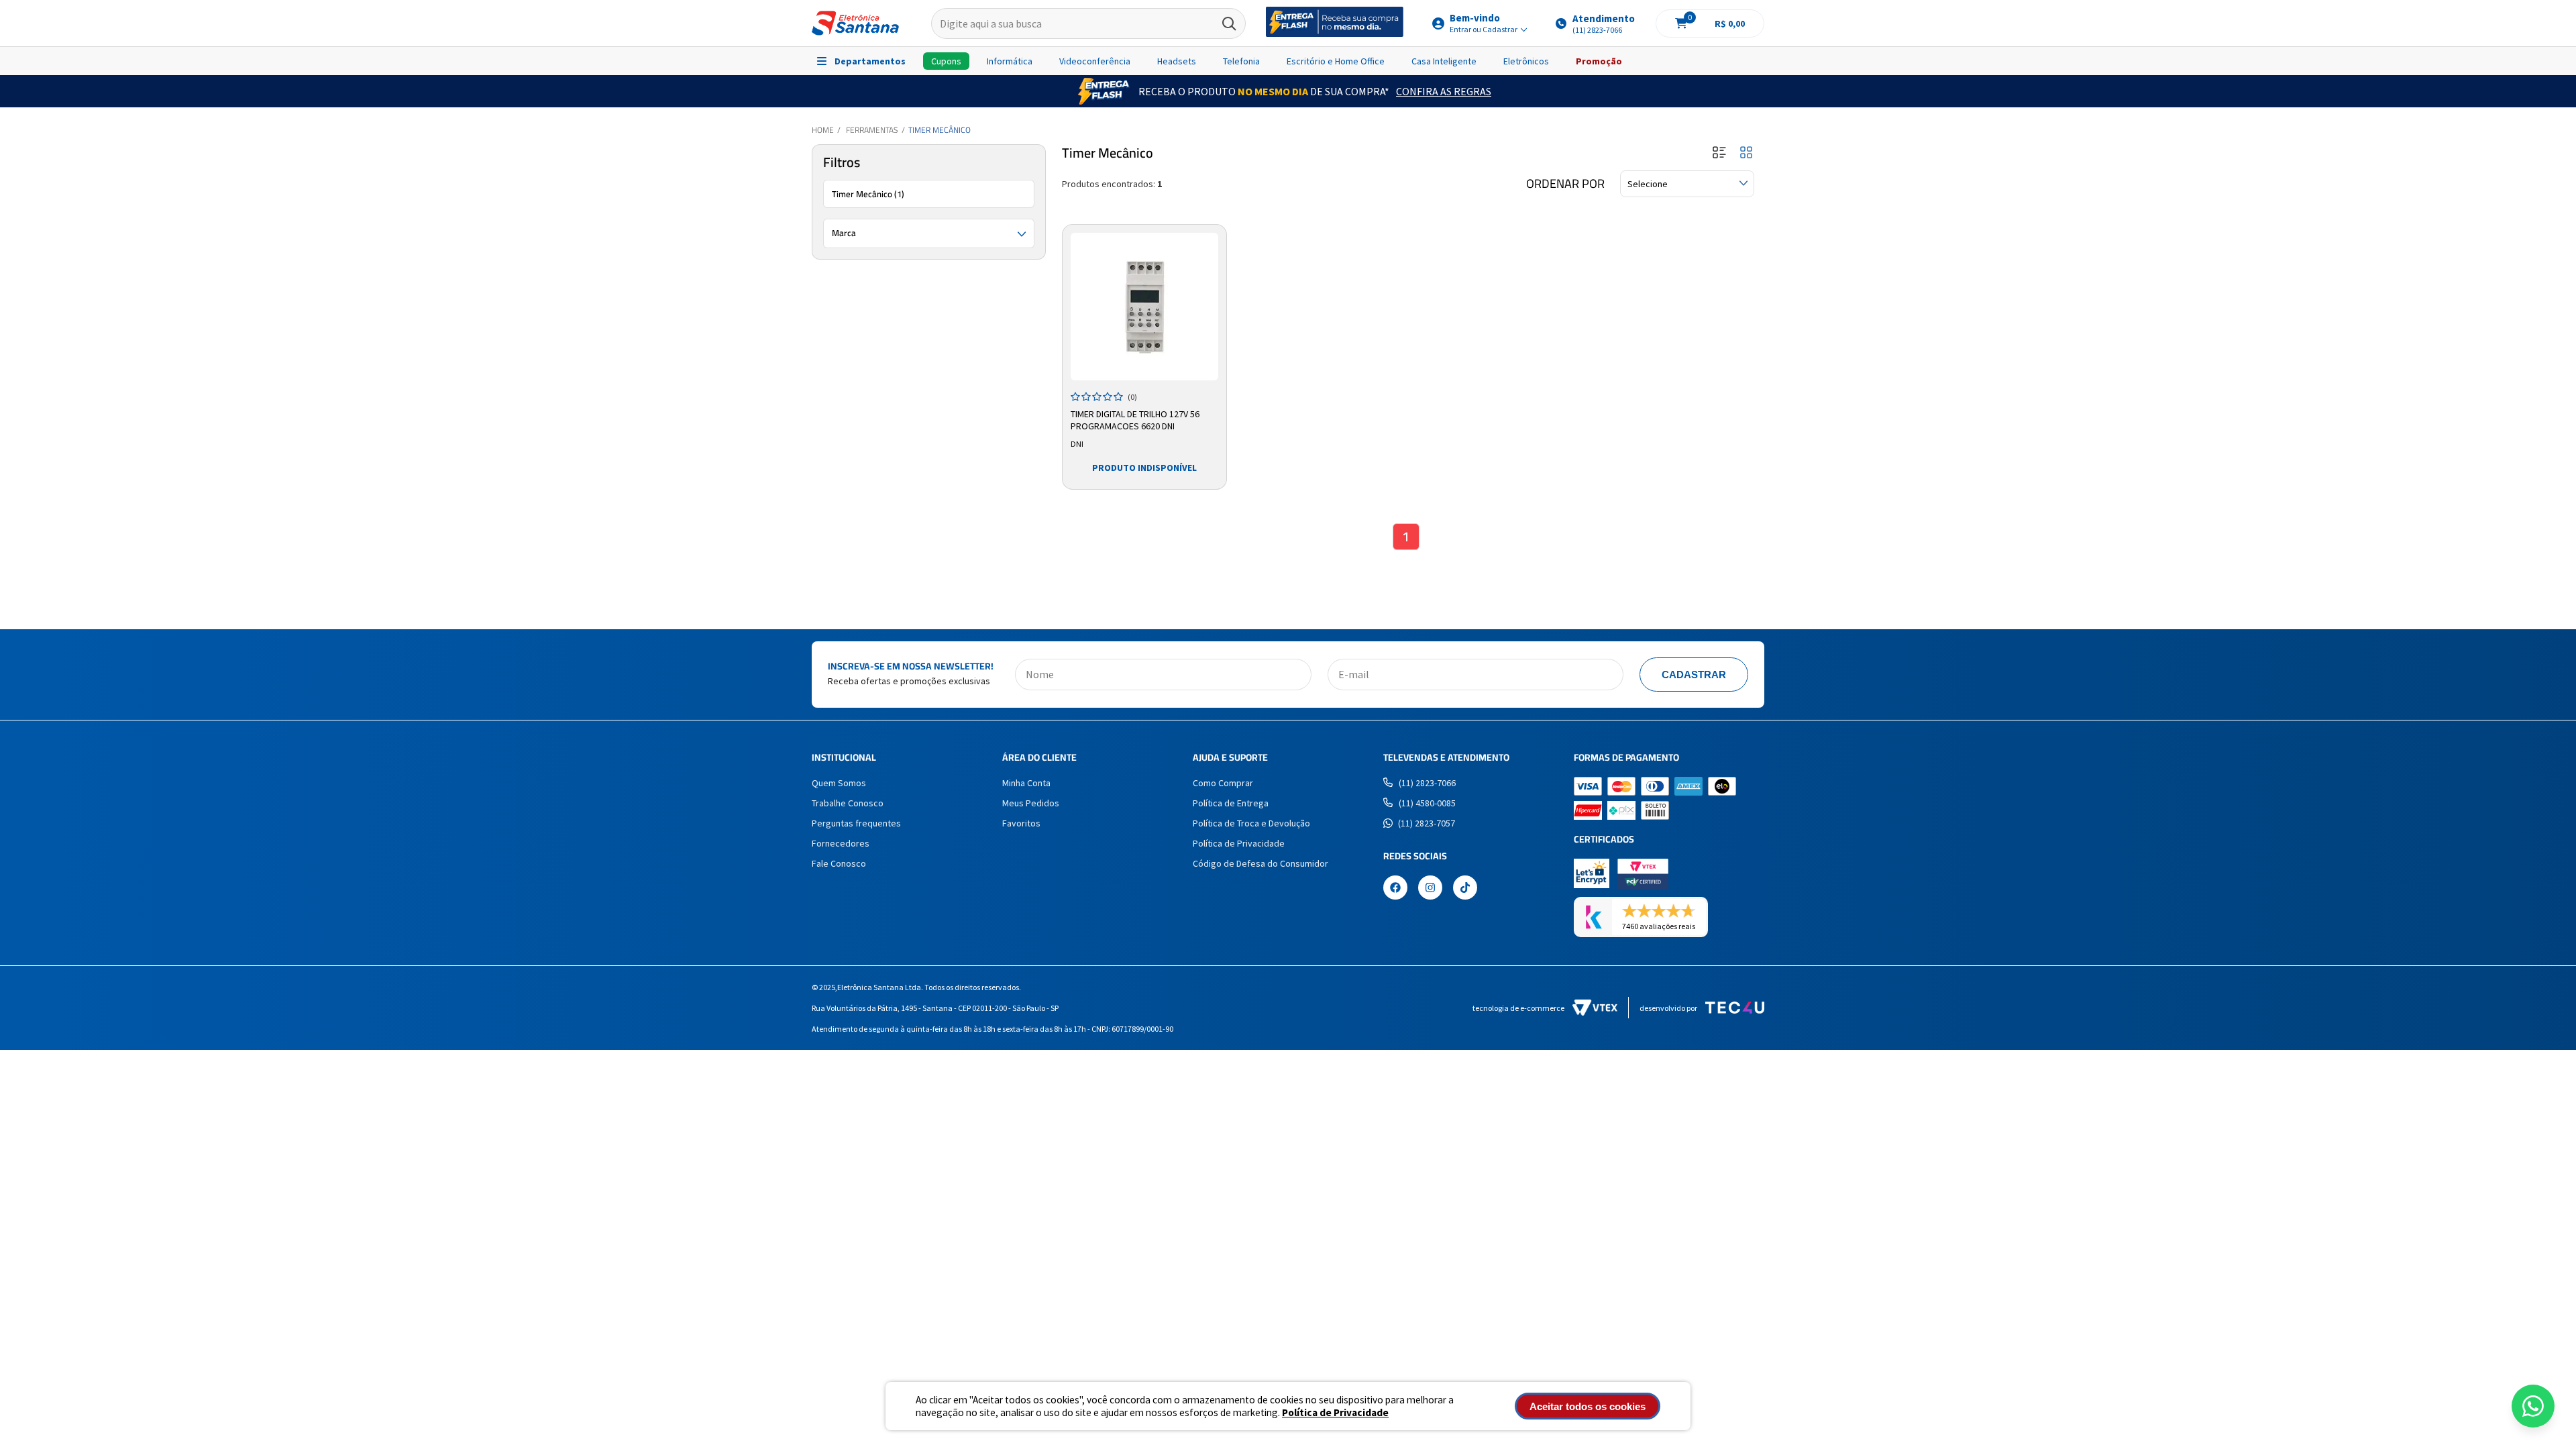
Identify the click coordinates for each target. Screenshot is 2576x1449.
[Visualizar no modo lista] (1719, 153)
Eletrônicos (1526, 61)
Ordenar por (1565, 184)
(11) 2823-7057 (1427, 823)
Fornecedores (841, 843)
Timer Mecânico (940, 130)
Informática (1010, 61)
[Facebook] (1395, 889)
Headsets (1177, 61)
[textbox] (1088, 23)
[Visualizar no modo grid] (1746, 153)
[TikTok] (1465, 889)
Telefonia (1241, 61)
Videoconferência (1095, 61)
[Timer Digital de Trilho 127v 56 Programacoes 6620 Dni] (1144, 307)
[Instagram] (1430, 889)
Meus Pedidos (1031, 803)
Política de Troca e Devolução (1251, 823)
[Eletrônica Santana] (855, 23)
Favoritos (1021, 823)
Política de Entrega (1231, 803)
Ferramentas (872, 130)
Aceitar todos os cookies (1588, 1406)
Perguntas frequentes (856, 823)
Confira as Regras (1444, 91)
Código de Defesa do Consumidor (1260, 863)
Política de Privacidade (1335, 1412)
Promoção (1599, 61)
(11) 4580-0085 (1427, 803)
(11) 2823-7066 (1427, 783)
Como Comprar (1223, 783)
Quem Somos (839, 783)
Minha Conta (1026, 783)
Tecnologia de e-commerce (1518, 1008)
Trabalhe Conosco (848, 803)
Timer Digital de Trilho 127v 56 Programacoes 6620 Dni (1135, 420)
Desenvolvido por (1668, 1008)
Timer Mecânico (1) (868, 194)
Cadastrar (1694, 675)
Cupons (946, 61)
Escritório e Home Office (1336, 61)
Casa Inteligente (1444, 61)
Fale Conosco (839, 863)
